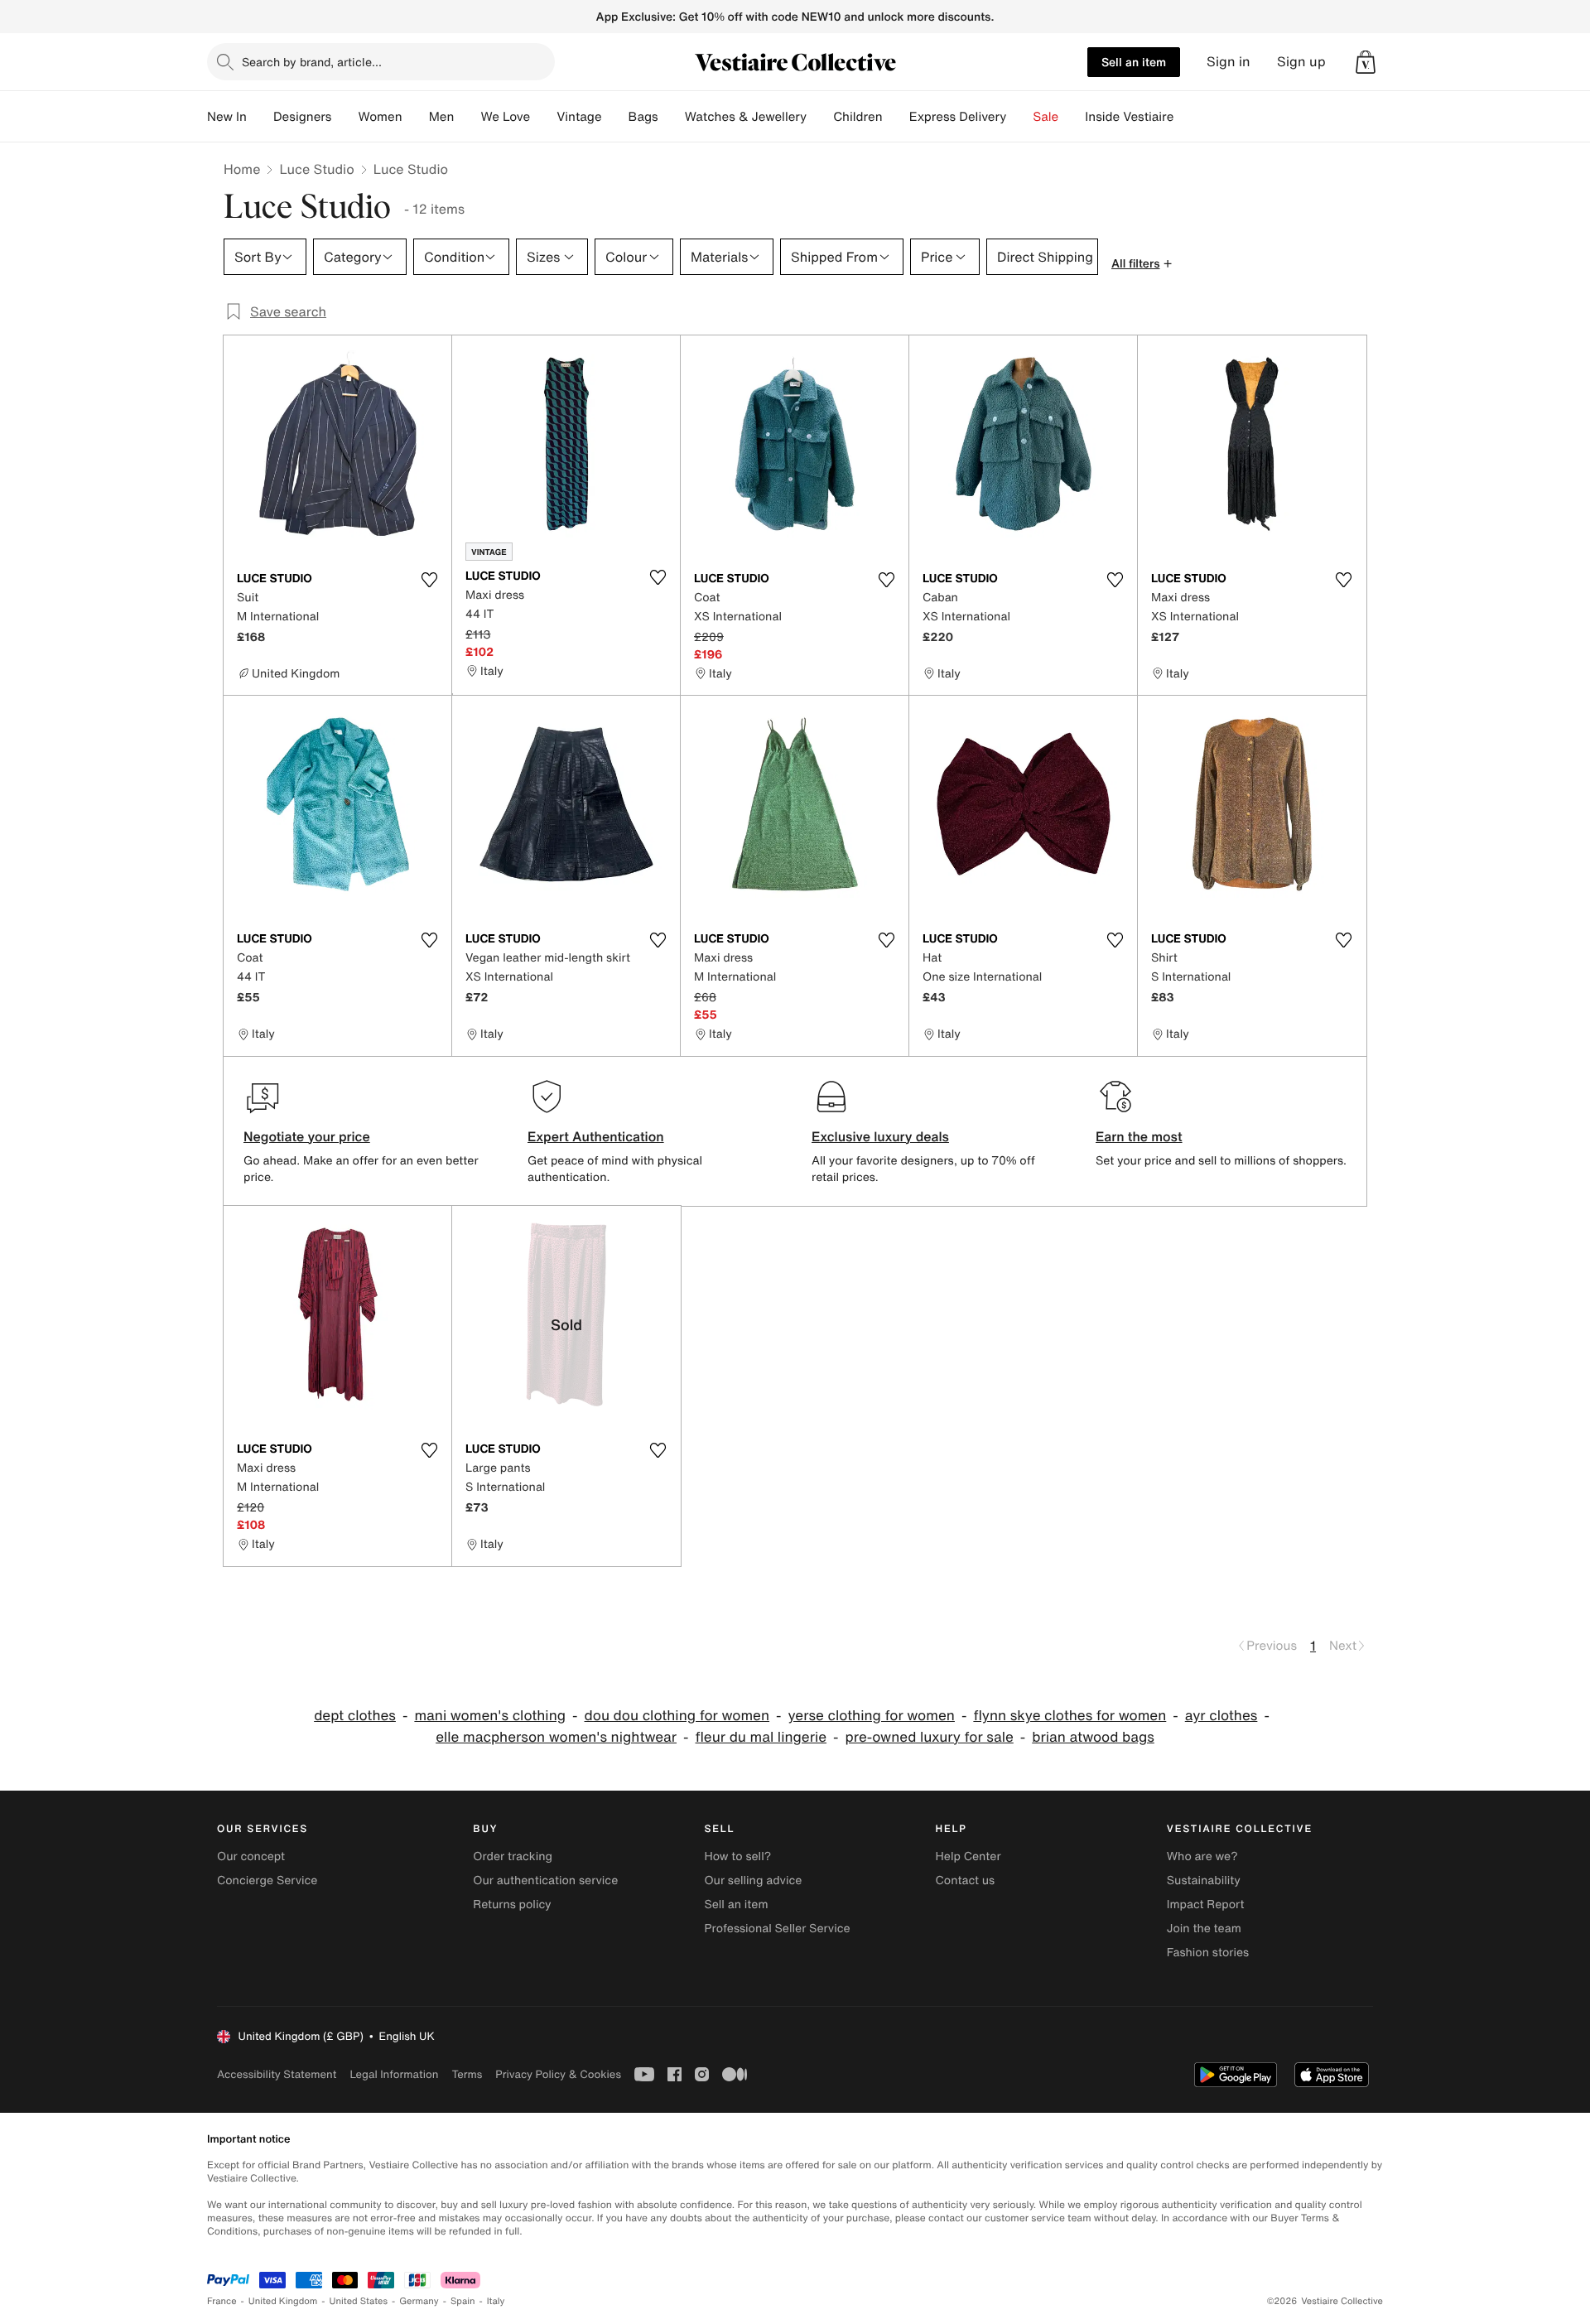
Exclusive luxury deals (880, 1136)
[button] (1366, 62)
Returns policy (512, 1905)
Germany (419, 2301)
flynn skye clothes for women (1070, 1716)
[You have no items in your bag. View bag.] (1366, 62)
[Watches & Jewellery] (820, 117)
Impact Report (1206, 1905)
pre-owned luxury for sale (930, 1737)
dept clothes (355, 1716)
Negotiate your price (307, 1136)
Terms (467, 2074)
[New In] (260, 117)
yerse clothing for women (872, 1716)
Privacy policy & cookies (558, 2074)
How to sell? (737, 1856)
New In (227, 117)
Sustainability (1204, 1880)
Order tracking (513, 1856)
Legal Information (394, 2074)
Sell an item (1134, 62)
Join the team (1204, 1929)
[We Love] (543, 117)
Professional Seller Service (777, 1929)
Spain (463, 2301)
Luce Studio (316, 169)
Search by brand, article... (312, 62)
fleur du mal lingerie (761, 1737)
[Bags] (672, 117)
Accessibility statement (277, 2074)
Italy (496, 2301)
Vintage (579, 117)
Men (442, 117)
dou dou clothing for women (677, 1716)
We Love (505, 117)
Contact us (966, 1880)
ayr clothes (1221, 1716)
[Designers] (344, 117)
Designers (303, 117)
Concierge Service (267, 1880)
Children (858, 117)
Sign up (1301, 62)
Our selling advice (753, 1880)
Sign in (1229, 62)
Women (380, 117)
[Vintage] (615, 117)
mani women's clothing (490, 1716)
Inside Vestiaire (1129, 117)
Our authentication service (545, 1880)
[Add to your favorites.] (429, 580)
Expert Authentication (596, 1136)
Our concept (251, 1856)
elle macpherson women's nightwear (556, 1737)
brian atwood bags (1093, 1737)
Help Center (968, 1856)
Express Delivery (958, 117)
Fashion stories (1208, 1953)
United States (359, 2301)
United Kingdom (283, 2301)
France (222, 2301)
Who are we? (1202, 1856)
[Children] (896, 117)
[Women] (416, 117)
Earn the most (1139, 1136)
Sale (1046, 117)
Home (242, 169)
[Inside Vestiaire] (1187, 117)
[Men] (467, 117)
